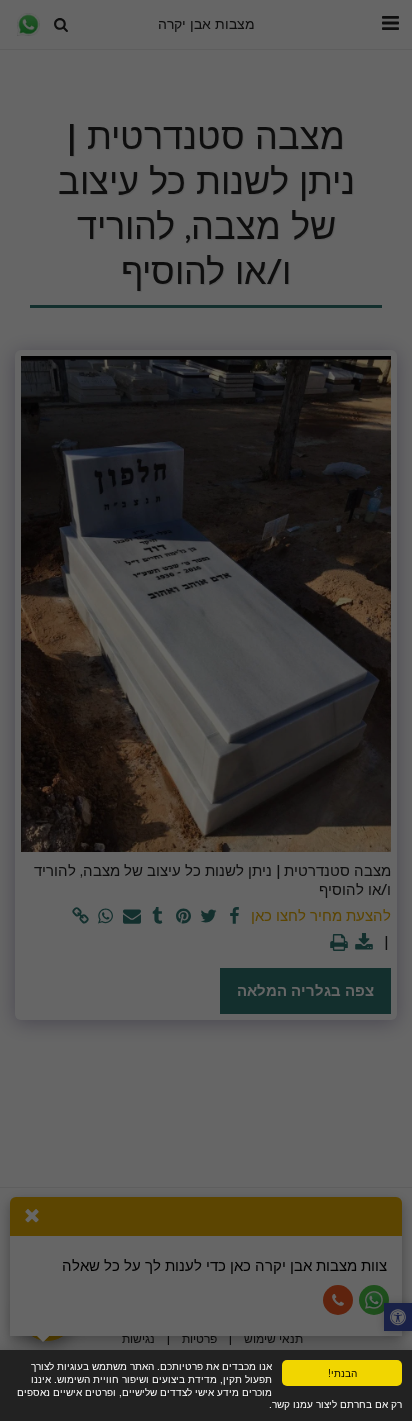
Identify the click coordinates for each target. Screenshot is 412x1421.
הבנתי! (342, 1372)
